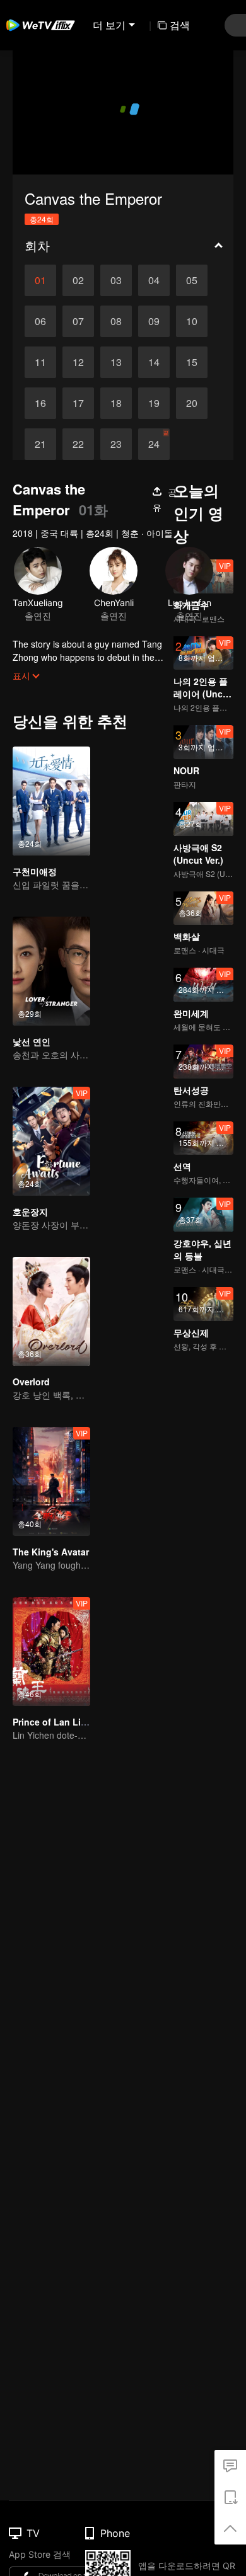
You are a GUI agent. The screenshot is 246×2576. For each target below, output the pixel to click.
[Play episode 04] (154, 280)
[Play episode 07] (78, 321)
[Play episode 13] (116, 362)
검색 (180, 25)
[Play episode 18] (116, 403)
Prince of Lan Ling (52, 1722)
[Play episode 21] (40, 444)
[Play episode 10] (192, 321)
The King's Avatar (51, 1552)
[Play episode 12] (78, 362)
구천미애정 (35, 871)
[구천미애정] (51, 801)
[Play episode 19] (154, 403)
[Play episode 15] (192, 362)
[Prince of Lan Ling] (51, 1652)
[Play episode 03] (116, 280)
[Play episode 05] (192, 280)
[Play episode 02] (78, 280)
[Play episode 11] (40, 362)
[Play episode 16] (40, 403)
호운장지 (30, 1211)
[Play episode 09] (154, 321)
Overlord (31, 1382)
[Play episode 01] (40, 280)
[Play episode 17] (78, 403)
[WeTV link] (41, 25)
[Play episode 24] (154, 444)
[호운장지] (51, 1141)
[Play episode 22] (78, 444)
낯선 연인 (32, 1041)
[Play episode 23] (116, 444)
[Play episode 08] (116, 321)
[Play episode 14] (154, 362)
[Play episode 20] (192, 403)
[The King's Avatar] (51, 1481)
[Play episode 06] (40, 321)
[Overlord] (51, 1311)
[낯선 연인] (51, 971)
